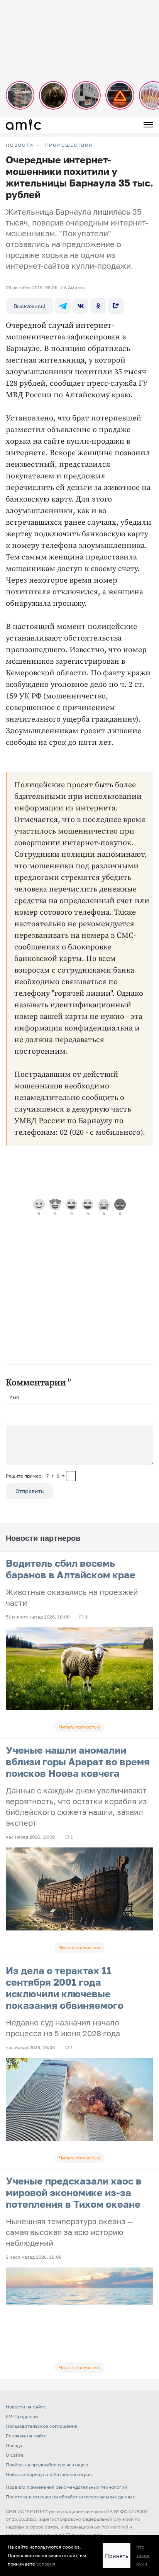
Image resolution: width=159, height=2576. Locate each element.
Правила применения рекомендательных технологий (66, 2487)
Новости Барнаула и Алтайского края (49, 2474)
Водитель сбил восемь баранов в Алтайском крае (71, 1569)
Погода (14, 2445)
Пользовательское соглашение (41, 2426)
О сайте (15, 2455)
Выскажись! (29, 306)
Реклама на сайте (26, 2436)
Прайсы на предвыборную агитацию (47, 2465)
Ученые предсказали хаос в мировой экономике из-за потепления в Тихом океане (74, 2192)
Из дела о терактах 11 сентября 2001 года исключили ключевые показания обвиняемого (65, 1988)
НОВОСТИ (20, 145)
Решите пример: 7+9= (35, 1476)
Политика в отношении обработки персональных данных (70, 2497)
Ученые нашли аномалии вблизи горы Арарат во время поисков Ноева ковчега (78, 1762)
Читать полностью (79, 1727)
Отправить (30, 1491)
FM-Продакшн (22, 2416)
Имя (14, 1397)
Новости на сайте (26, 2407)
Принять (117, 2556)
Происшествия (69, 145)
